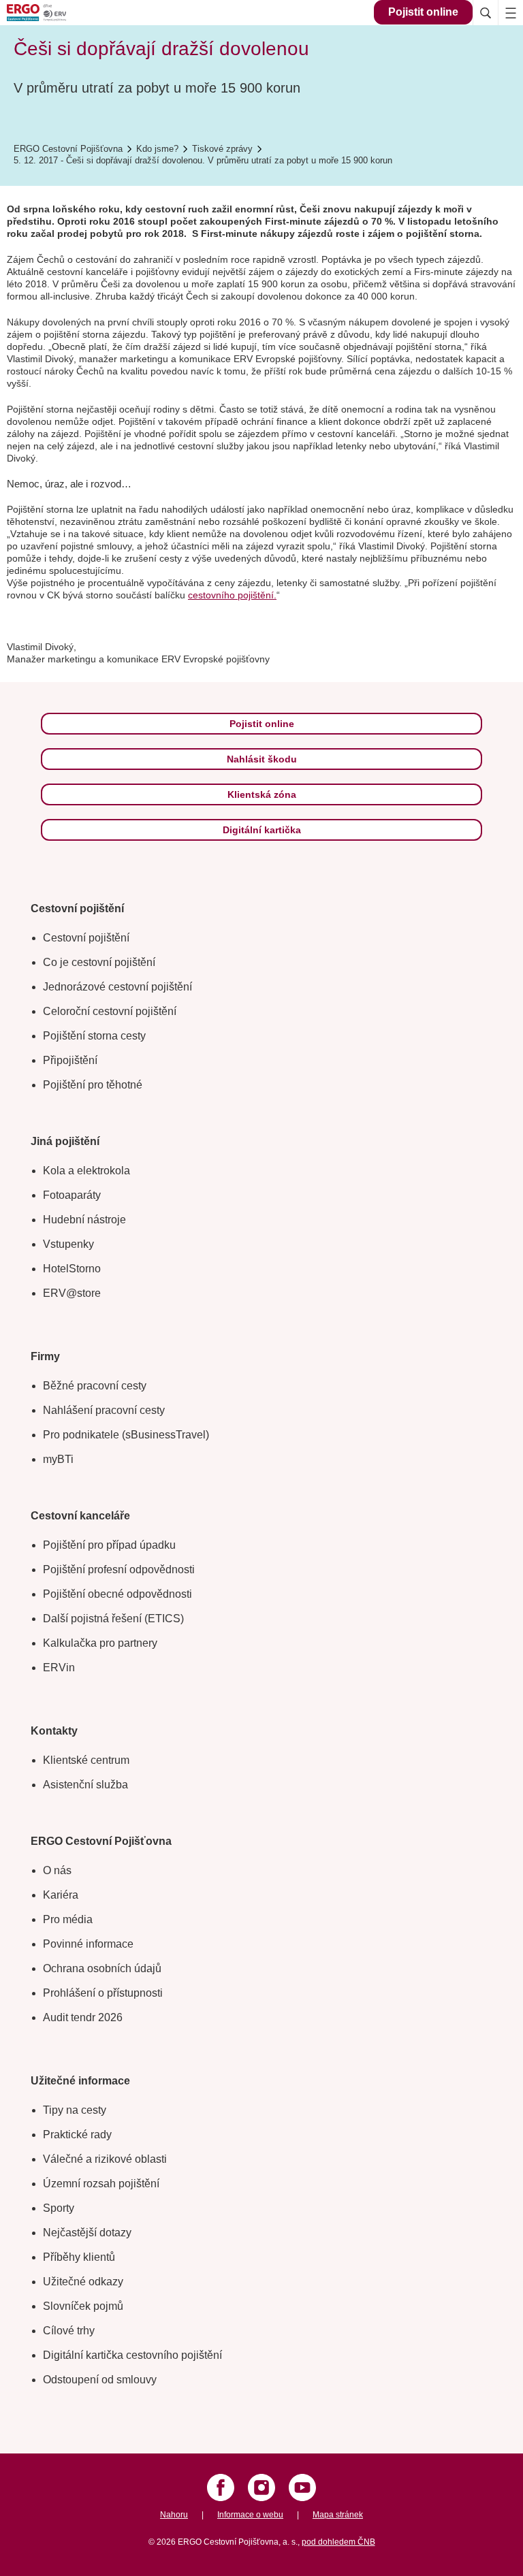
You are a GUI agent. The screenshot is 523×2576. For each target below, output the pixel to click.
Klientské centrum (86, 1760)
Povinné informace (88, 1944)
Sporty (59, 2208)
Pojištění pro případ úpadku (109, 1545)
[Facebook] (221, 2488)
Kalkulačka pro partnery (100, 1643)
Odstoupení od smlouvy (100, 2380)
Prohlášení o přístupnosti (103, 1993)
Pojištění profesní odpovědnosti (119, 1569)
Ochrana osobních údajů (102, 1968)
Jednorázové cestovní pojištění (117, 987)
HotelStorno (72, 1269)
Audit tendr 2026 (83, 2017)
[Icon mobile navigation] (510, 13)
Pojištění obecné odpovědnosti (117, 1594)
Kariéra (61, 1895)
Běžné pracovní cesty (95, 1386)
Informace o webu (250, 2515)
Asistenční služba (85, 1785)
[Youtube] (302, 2488)
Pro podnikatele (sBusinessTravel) (126, 1435)
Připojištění (70, 1060)
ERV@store (72, 1293)
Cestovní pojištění (86, 938)
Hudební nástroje (84, 1220)
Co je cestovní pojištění (99, 962)
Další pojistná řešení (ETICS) (113, 1619)
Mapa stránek (338, 2515)
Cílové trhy (69, 2331)
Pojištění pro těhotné (93, 1085)
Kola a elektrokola (86, 1171)
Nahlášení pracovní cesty (104, 1410)
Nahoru (174, 2515)
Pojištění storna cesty (94, 1036)
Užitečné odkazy (83, 2282)
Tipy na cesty (75, 2110)
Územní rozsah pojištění (101, 2184)
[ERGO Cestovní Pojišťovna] (59, 13)
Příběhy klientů (79, 2257)
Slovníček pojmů (83, 2306)
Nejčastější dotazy (87, 2233)
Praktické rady (77, 2135)
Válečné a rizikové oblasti (105, 2159)
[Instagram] (261, 2488)
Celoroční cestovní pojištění (110, 1011)
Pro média (68, 1919)
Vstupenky (68, 1244)
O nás (57, 1870)
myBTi (58, 1459)
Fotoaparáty (72, 1195)
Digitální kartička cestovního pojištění (132, 2355)
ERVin (59, 1668)
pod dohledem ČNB (338, 2542)
